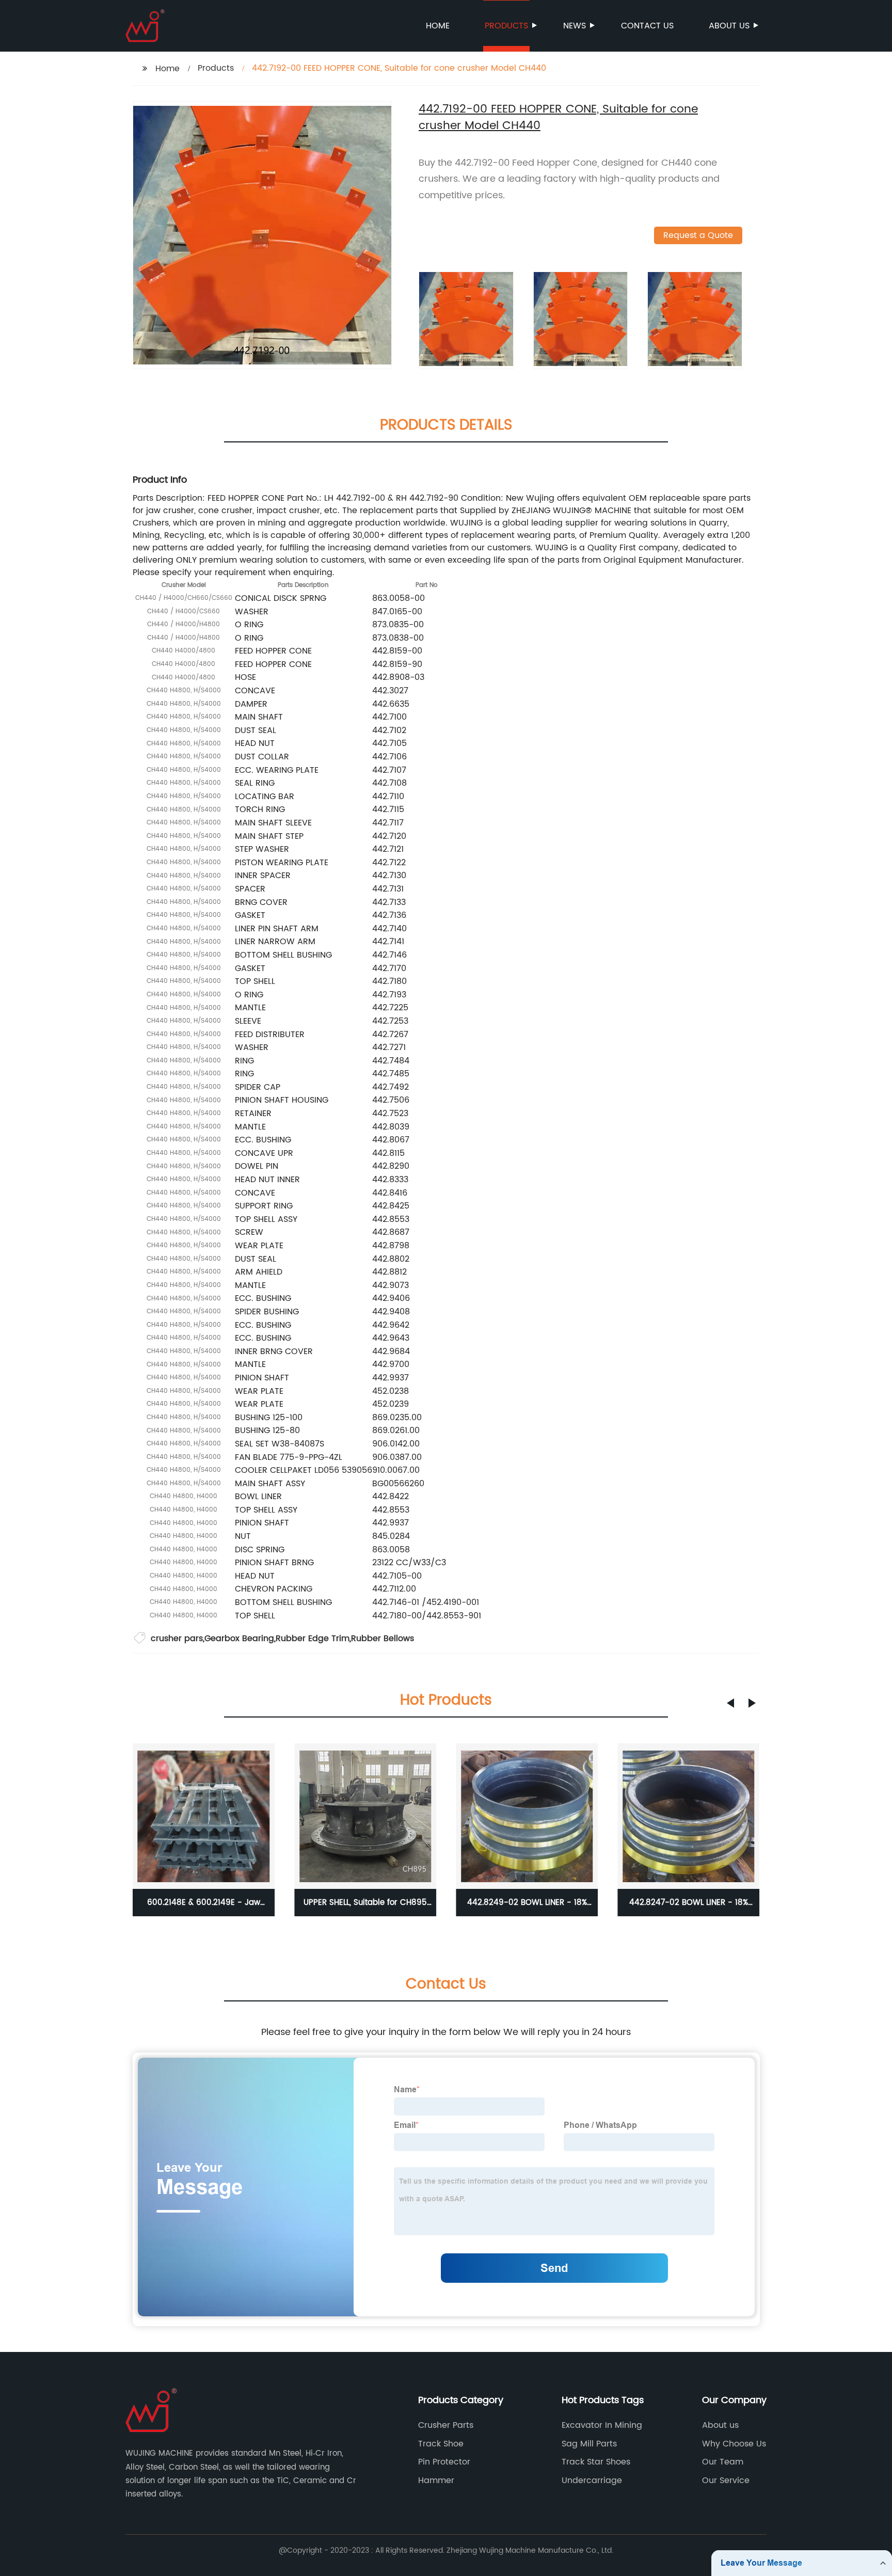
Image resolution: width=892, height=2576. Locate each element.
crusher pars (177, 1639)
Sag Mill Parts (589, 2444)
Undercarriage (592, 2480)
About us (729, 26)
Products (506, 26)
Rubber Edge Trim (313, 1639)
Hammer (436, 2480)
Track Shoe (441, 2444)
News (575, 26)
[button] (730, 1703)
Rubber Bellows (383, 1639)
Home (438, 26)
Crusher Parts (446, 2425)
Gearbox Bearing (239, 1639)
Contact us (647, 26)
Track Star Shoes (596, 2462)
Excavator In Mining (602, 2425)
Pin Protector (444, 2462)
